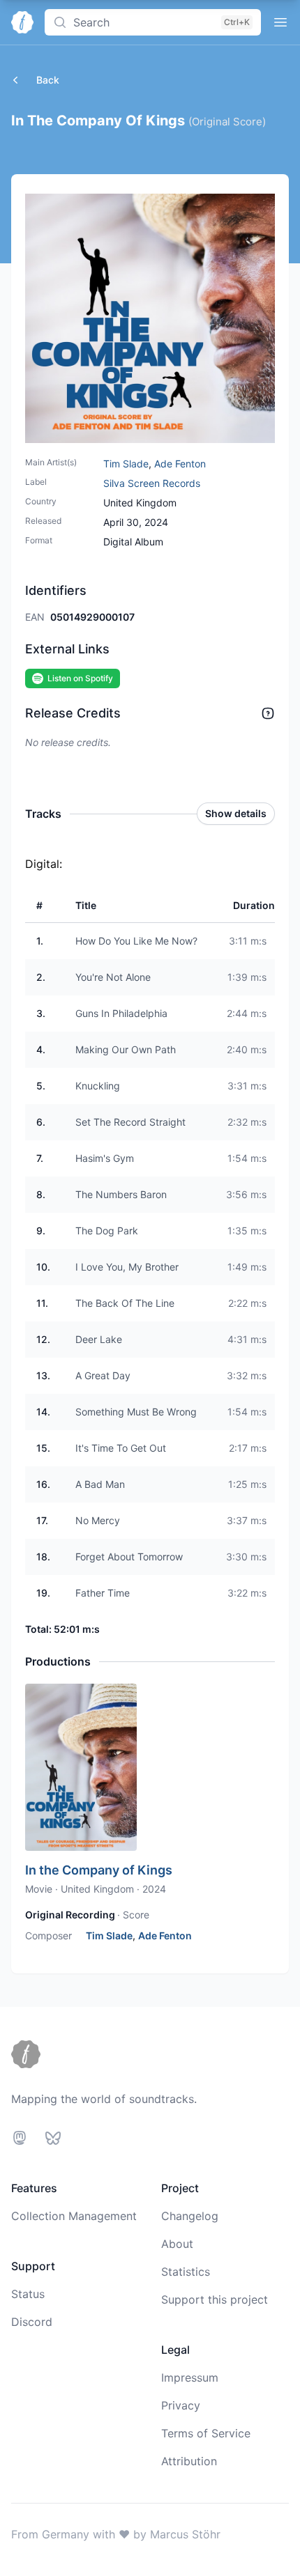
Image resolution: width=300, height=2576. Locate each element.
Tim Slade (126, 464)
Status (28, 2294)
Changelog (190, 2216)
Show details (236, 813)
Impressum (190, 2377)
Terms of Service (206, 2433)
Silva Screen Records (152, 483)
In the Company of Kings (99, 1870)
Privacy (181, 2405)
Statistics (186, 2272)
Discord (32, 2322)
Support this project (215, 2299)
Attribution (189, 2461)
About (177, 2244)
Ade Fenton (180, 464)
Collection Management (74, 2216)
